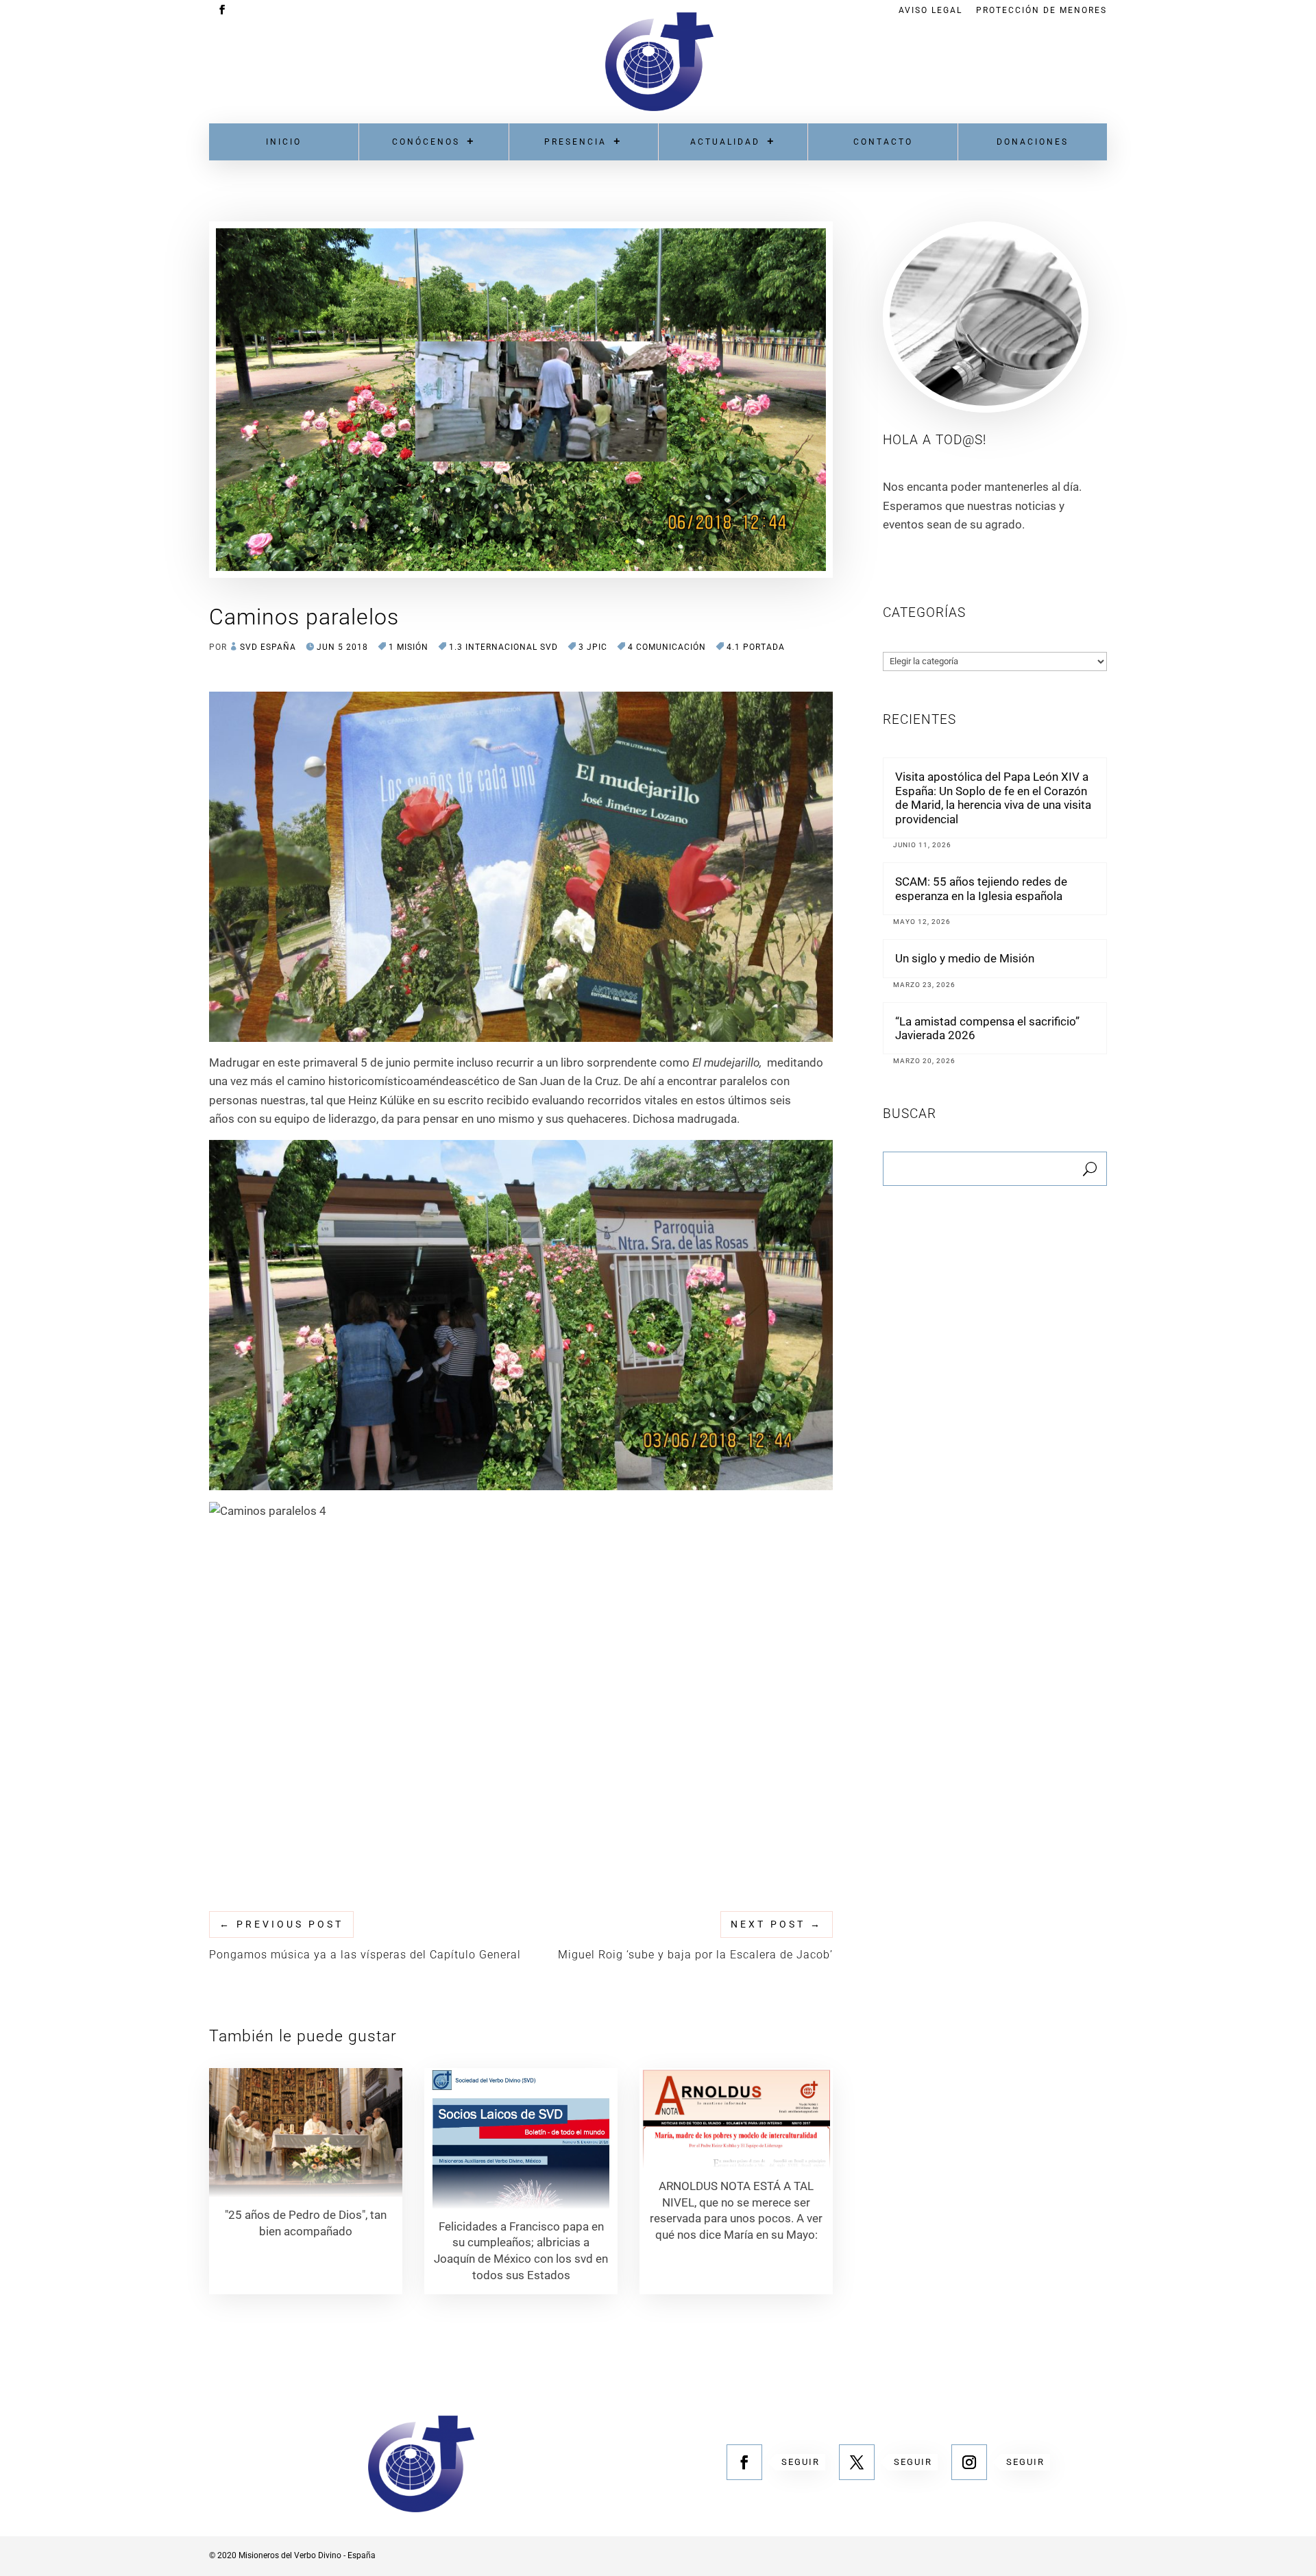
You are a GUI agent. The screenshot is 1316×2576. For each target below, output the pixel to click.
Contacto (883, 142)
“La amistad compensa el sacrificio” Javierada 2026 (987, 1028)
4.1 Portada (756, 647)
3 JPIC (593, 647)
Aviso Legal (930, 11)
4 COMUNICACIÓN (667, 647)
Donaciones (1033, 142)
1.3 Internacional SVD (503, 647)
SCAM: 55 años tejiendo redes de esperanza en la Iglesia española (981, 888)
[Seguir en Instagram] (969, 2462)
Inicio (284, 142)
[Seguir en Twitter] (857, 2462)
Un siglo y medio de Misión (965, 958)
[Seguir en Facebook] (744, 2462)
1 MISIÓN (409, 647)
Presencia (575, 142)
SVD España (268, 647)
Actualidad (725, 142)
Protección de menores (1041, 11)
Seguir (801, 2462)
